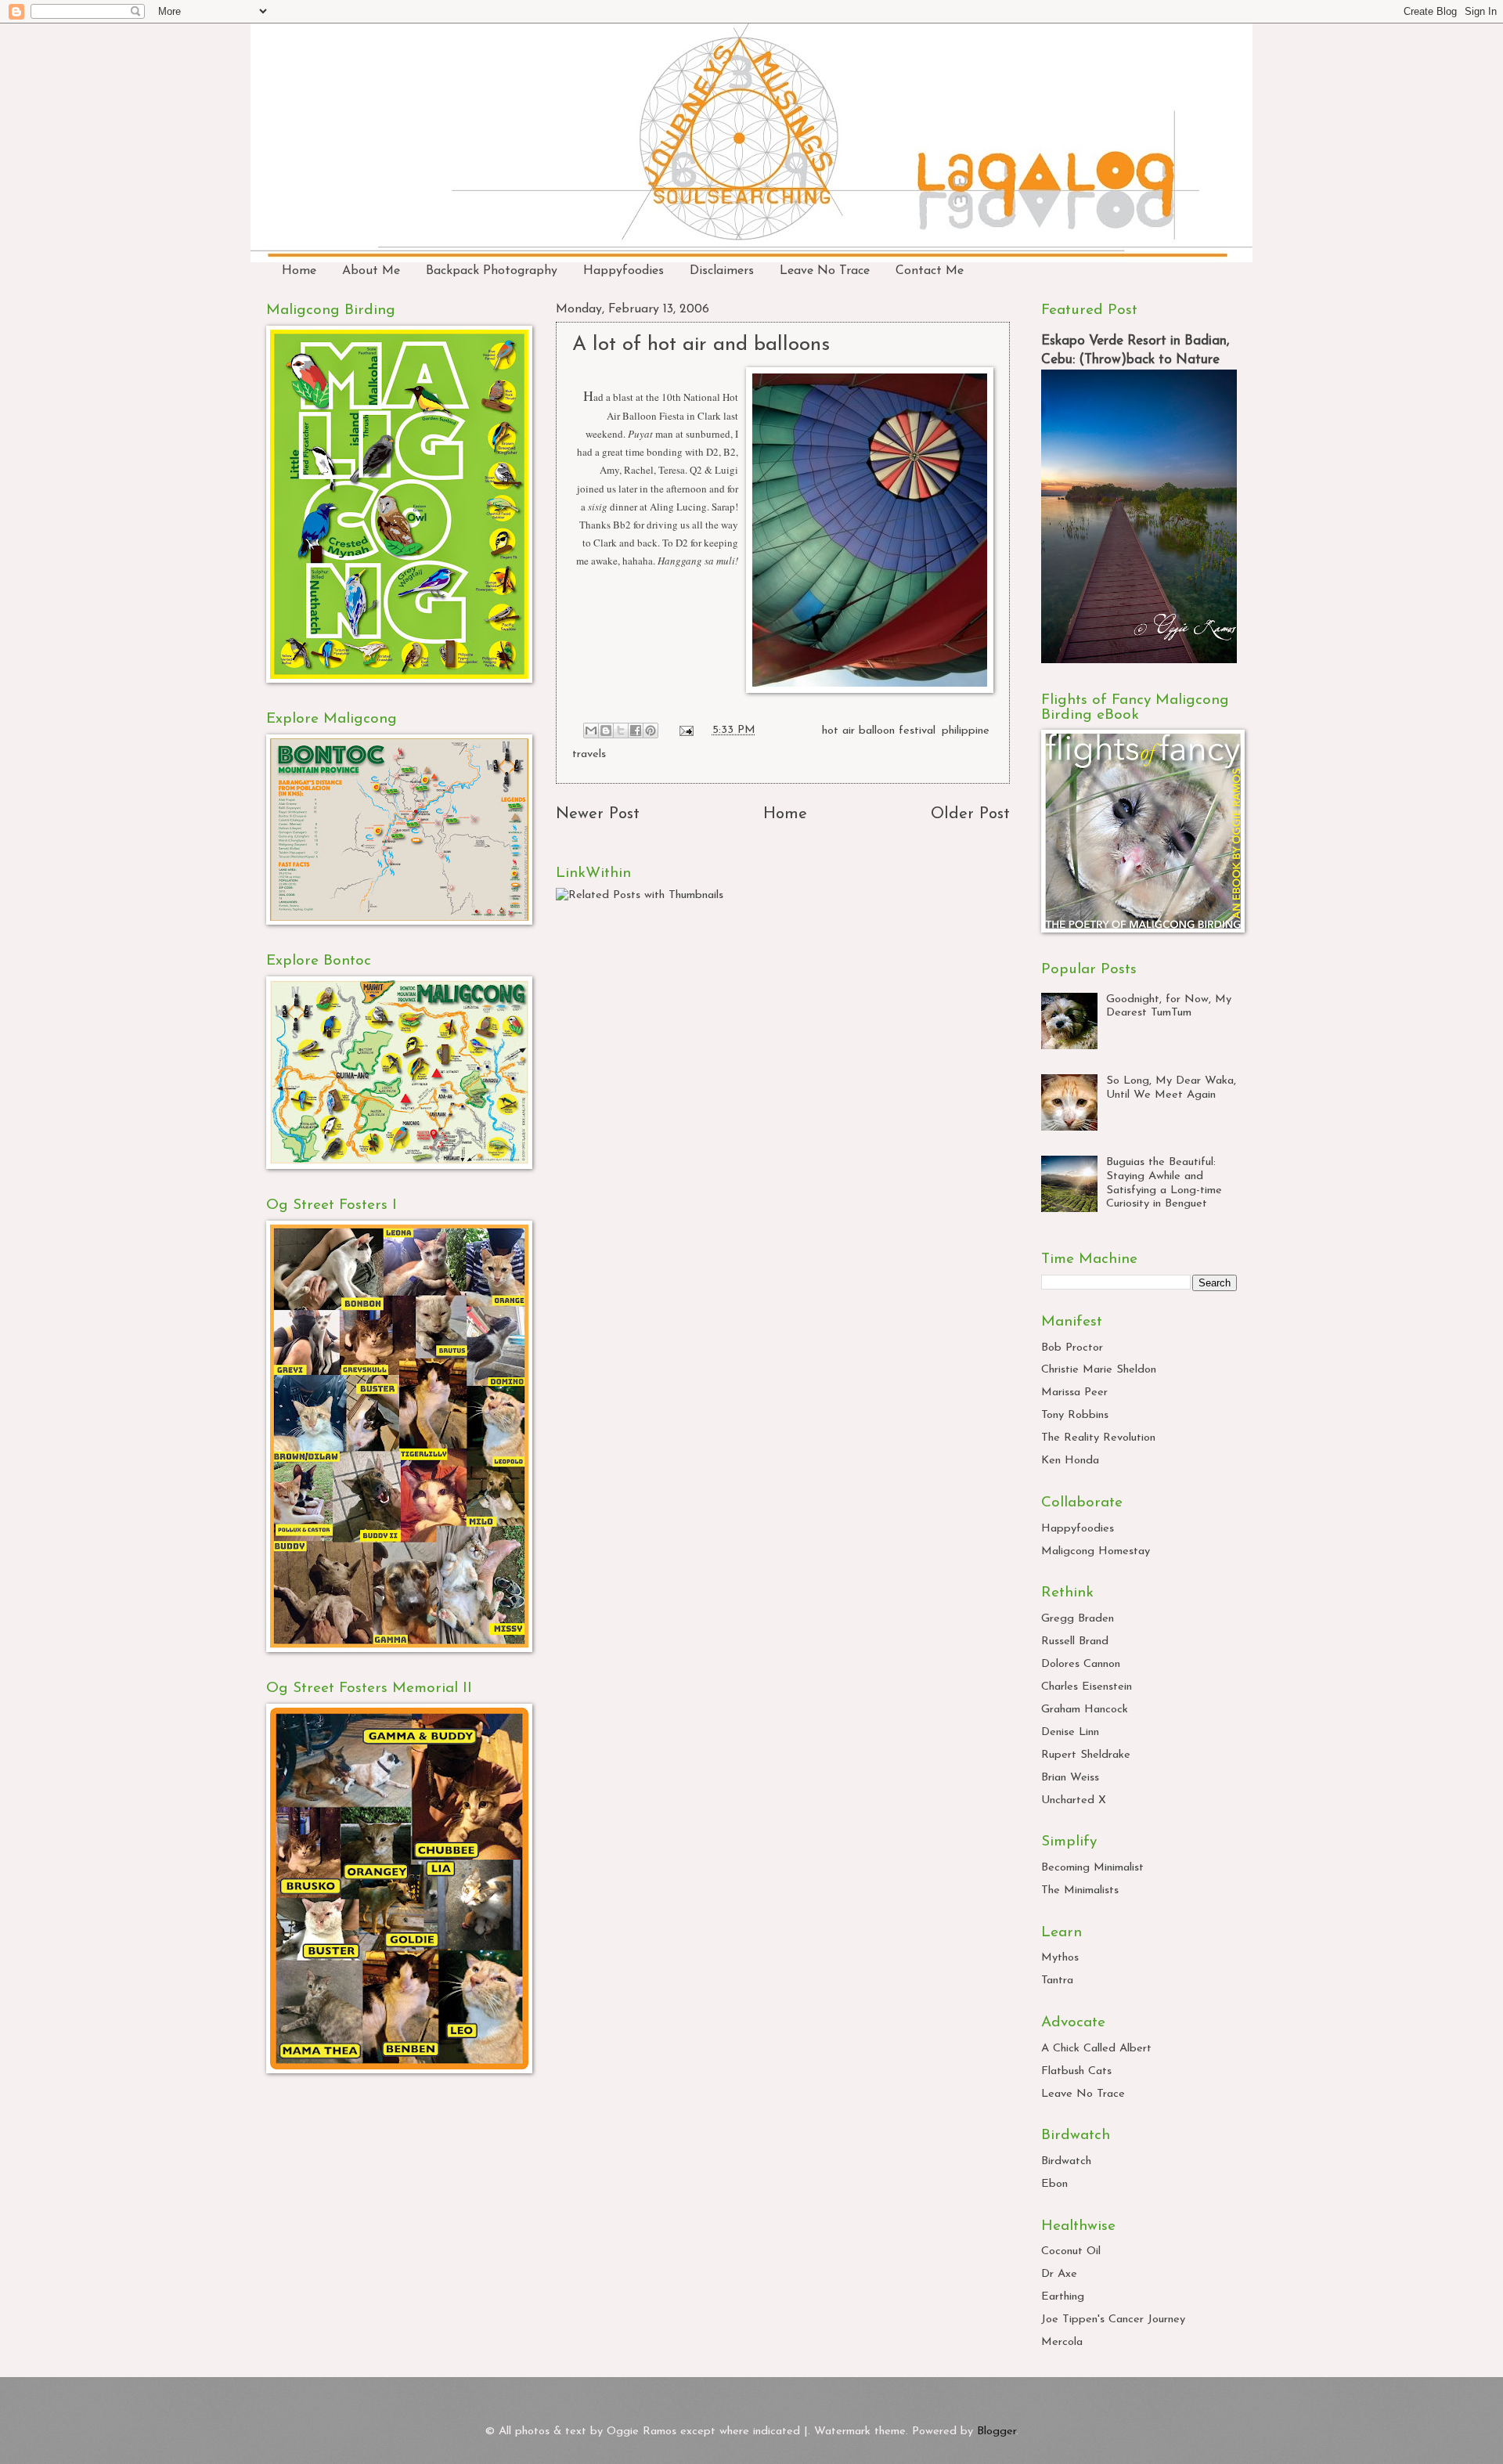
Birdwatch (1066, 2161)
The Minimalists (1080, 1890)
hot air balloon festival (879, 730)
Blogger (997, 2432)
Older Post (970, 814)
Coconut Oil (1071, 2251)
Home (299, 271)
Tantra (1057, 1981)
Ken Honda (1070, 1461)
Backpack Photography (492, 271)
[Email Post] (685, 730)
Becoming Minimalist (1092, 1868)
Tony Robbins (1075, 1415)
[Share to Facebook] (636, 731)
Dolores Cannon (1081, 1664)
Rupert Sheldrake (1086, 1755)
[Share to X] (621, 731)
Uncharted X (1074, 1800)
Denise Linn (1070, 1732)
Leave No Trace (825, 271)
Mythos (1060, 1958)
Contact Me (930, 271)
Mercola (1062, 2342)
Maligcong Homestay (1096, 1551)
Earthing (1063, 2297)
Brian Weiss (1070, 1778)
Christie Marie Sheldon (1099, 1370)
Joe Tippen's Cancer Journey (1113, 2320)
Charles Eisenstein (1087, 1687)
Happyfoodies (624, 271)
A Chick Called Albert (1096, 2049)
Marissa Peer (1074, 1393)
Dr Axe (1059, 2274)
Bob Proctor (1072, 1348)
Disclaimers (722, 271)
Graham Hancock (1085, 1710)
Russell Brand (1075, 1641)
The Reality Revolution (1098, 1438)
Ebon (1054, 2184)
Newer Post (598, 814)
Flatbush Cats (1076, 2071)
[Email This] (591, 731)
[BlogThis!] (606, 731)
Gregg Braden (1078, 1619)
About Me (371, 271)
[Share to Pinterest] (651, 731)
